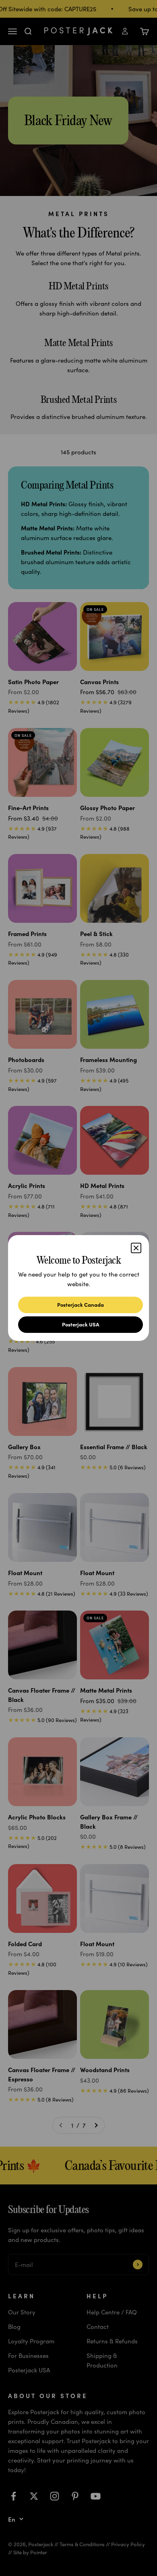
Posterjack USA (81, 1324)
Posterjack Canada (81, 1304)
